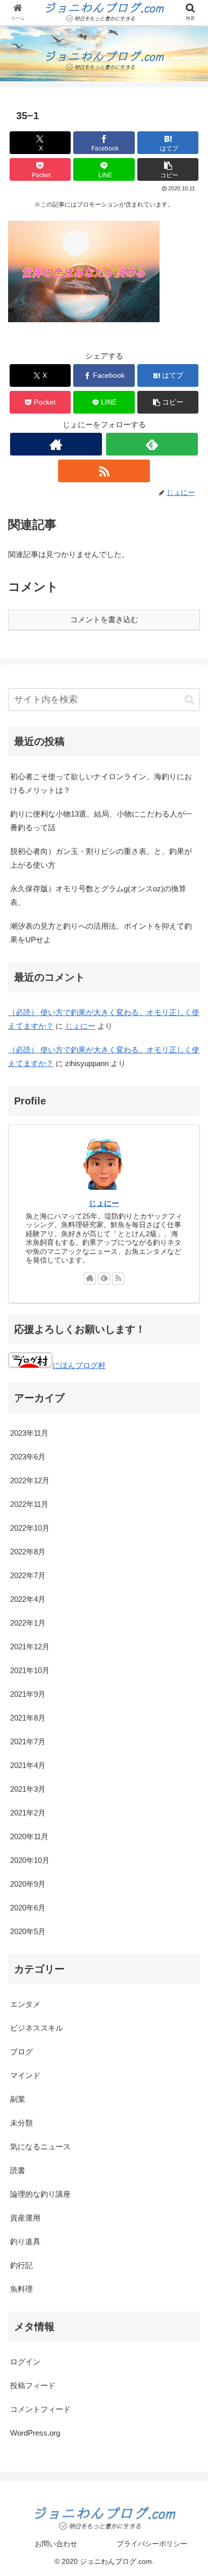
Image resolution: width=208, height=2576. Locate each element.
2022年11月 (29, 1504)
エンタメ (25, 2004)
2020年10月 (30, 1860)
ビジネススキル (37, 2028)
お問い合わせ (56, 2544)
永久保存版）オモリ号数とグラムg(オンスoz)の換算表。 (98, 895)
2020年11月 (29, 1836)
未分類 (21, 2123)
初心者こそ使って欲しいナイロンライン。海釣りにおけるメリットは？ (101, 783)
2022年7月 (28, 1575)
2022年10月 (30, 1528)
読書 (18, 2170)
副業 (18, 2099)
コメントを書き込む (104, 619)
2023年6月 (28, 1457)
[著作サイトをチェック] (56, 444)
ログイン (25, 2362)
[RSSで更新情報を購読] (104, 471)
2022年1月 (28, 1623)
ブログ (21, 2052)
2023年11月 (29, 1433)
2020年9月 (28, 1884)
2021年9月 (28, 1694)
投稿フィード (33, 2385)
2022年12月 (30, 1480)
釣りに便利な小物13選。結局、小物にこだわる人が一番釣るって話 (101, 821)
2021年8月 (28, 1718)
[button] (168, 169)
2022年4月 (28, 1599)
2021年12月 (30, 1647)
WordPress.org (35, 2433)
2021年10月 (30, 1670)
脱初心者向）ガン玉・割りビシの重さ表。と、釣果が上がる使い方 (101, 858)
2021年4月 (28, 1765)
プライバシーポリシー (152, 2544)
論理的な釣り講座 (40, 2194)
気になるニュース (40, 2146)
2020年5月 (28, 1931)
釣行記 (21, 2265)
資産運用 (25, 2218)
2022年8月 (28, 1552)
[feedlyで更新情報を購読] (152, 444)
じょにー (80, 1026)
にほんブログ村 (79, 1365)
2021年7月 (28, 1741)
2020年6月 (28, 1908)
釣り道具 (25, 2241)
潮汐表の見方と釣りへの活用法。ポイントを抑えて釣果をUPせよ (101, 933)
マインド (25, 2075)
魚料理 (21, 2289)
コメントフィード (40, 2409)
